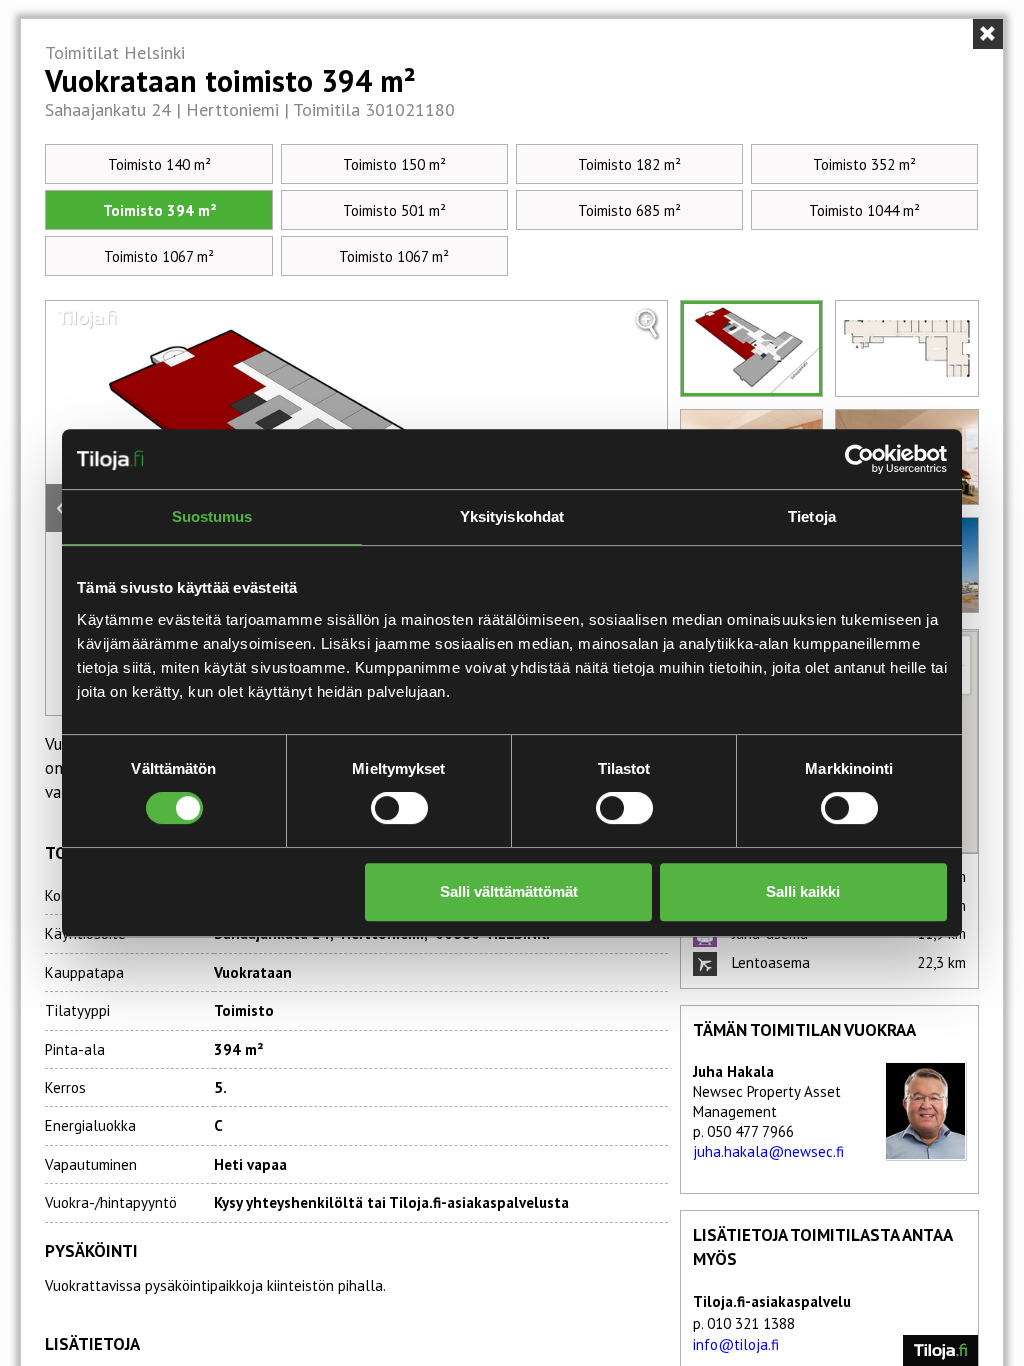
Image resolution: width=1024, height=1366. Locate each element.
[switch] (399, 808)
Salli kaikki (803, 891)
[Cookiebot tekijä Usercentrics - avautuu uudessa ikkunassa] (859, 459)
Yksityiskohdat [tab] (512, 516)
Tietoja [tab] (812, 516)
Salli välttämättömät (509, 891)
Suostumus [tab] (212, 516)
